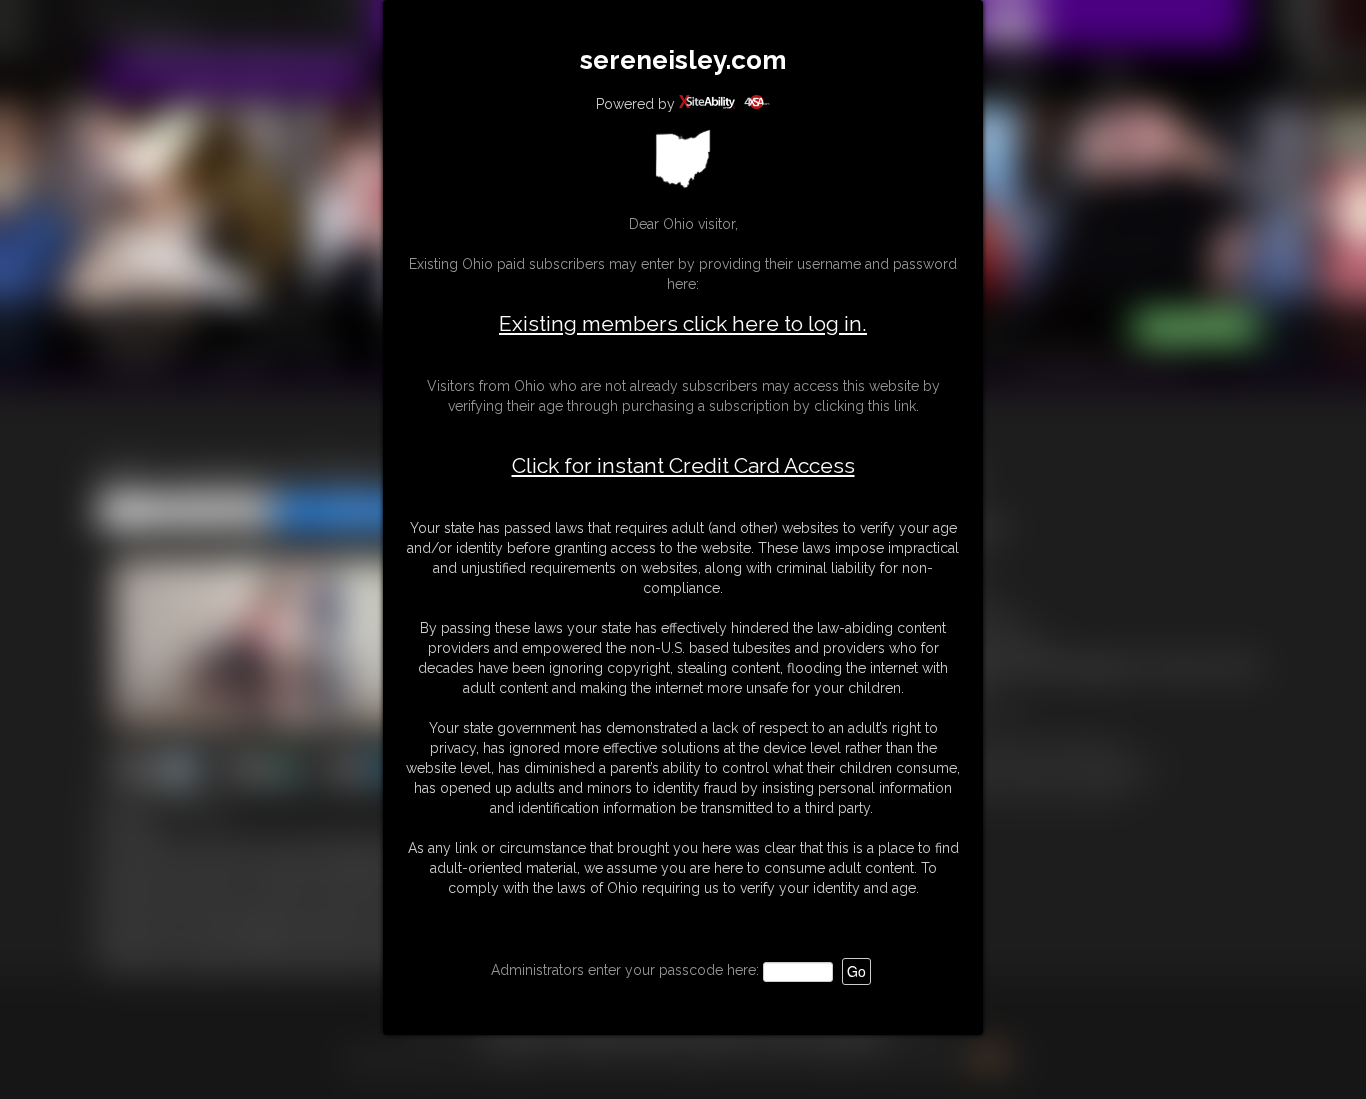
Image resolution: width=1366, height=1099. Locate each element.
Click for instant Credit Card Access (683, 466)
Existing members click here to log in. (683, 323)
